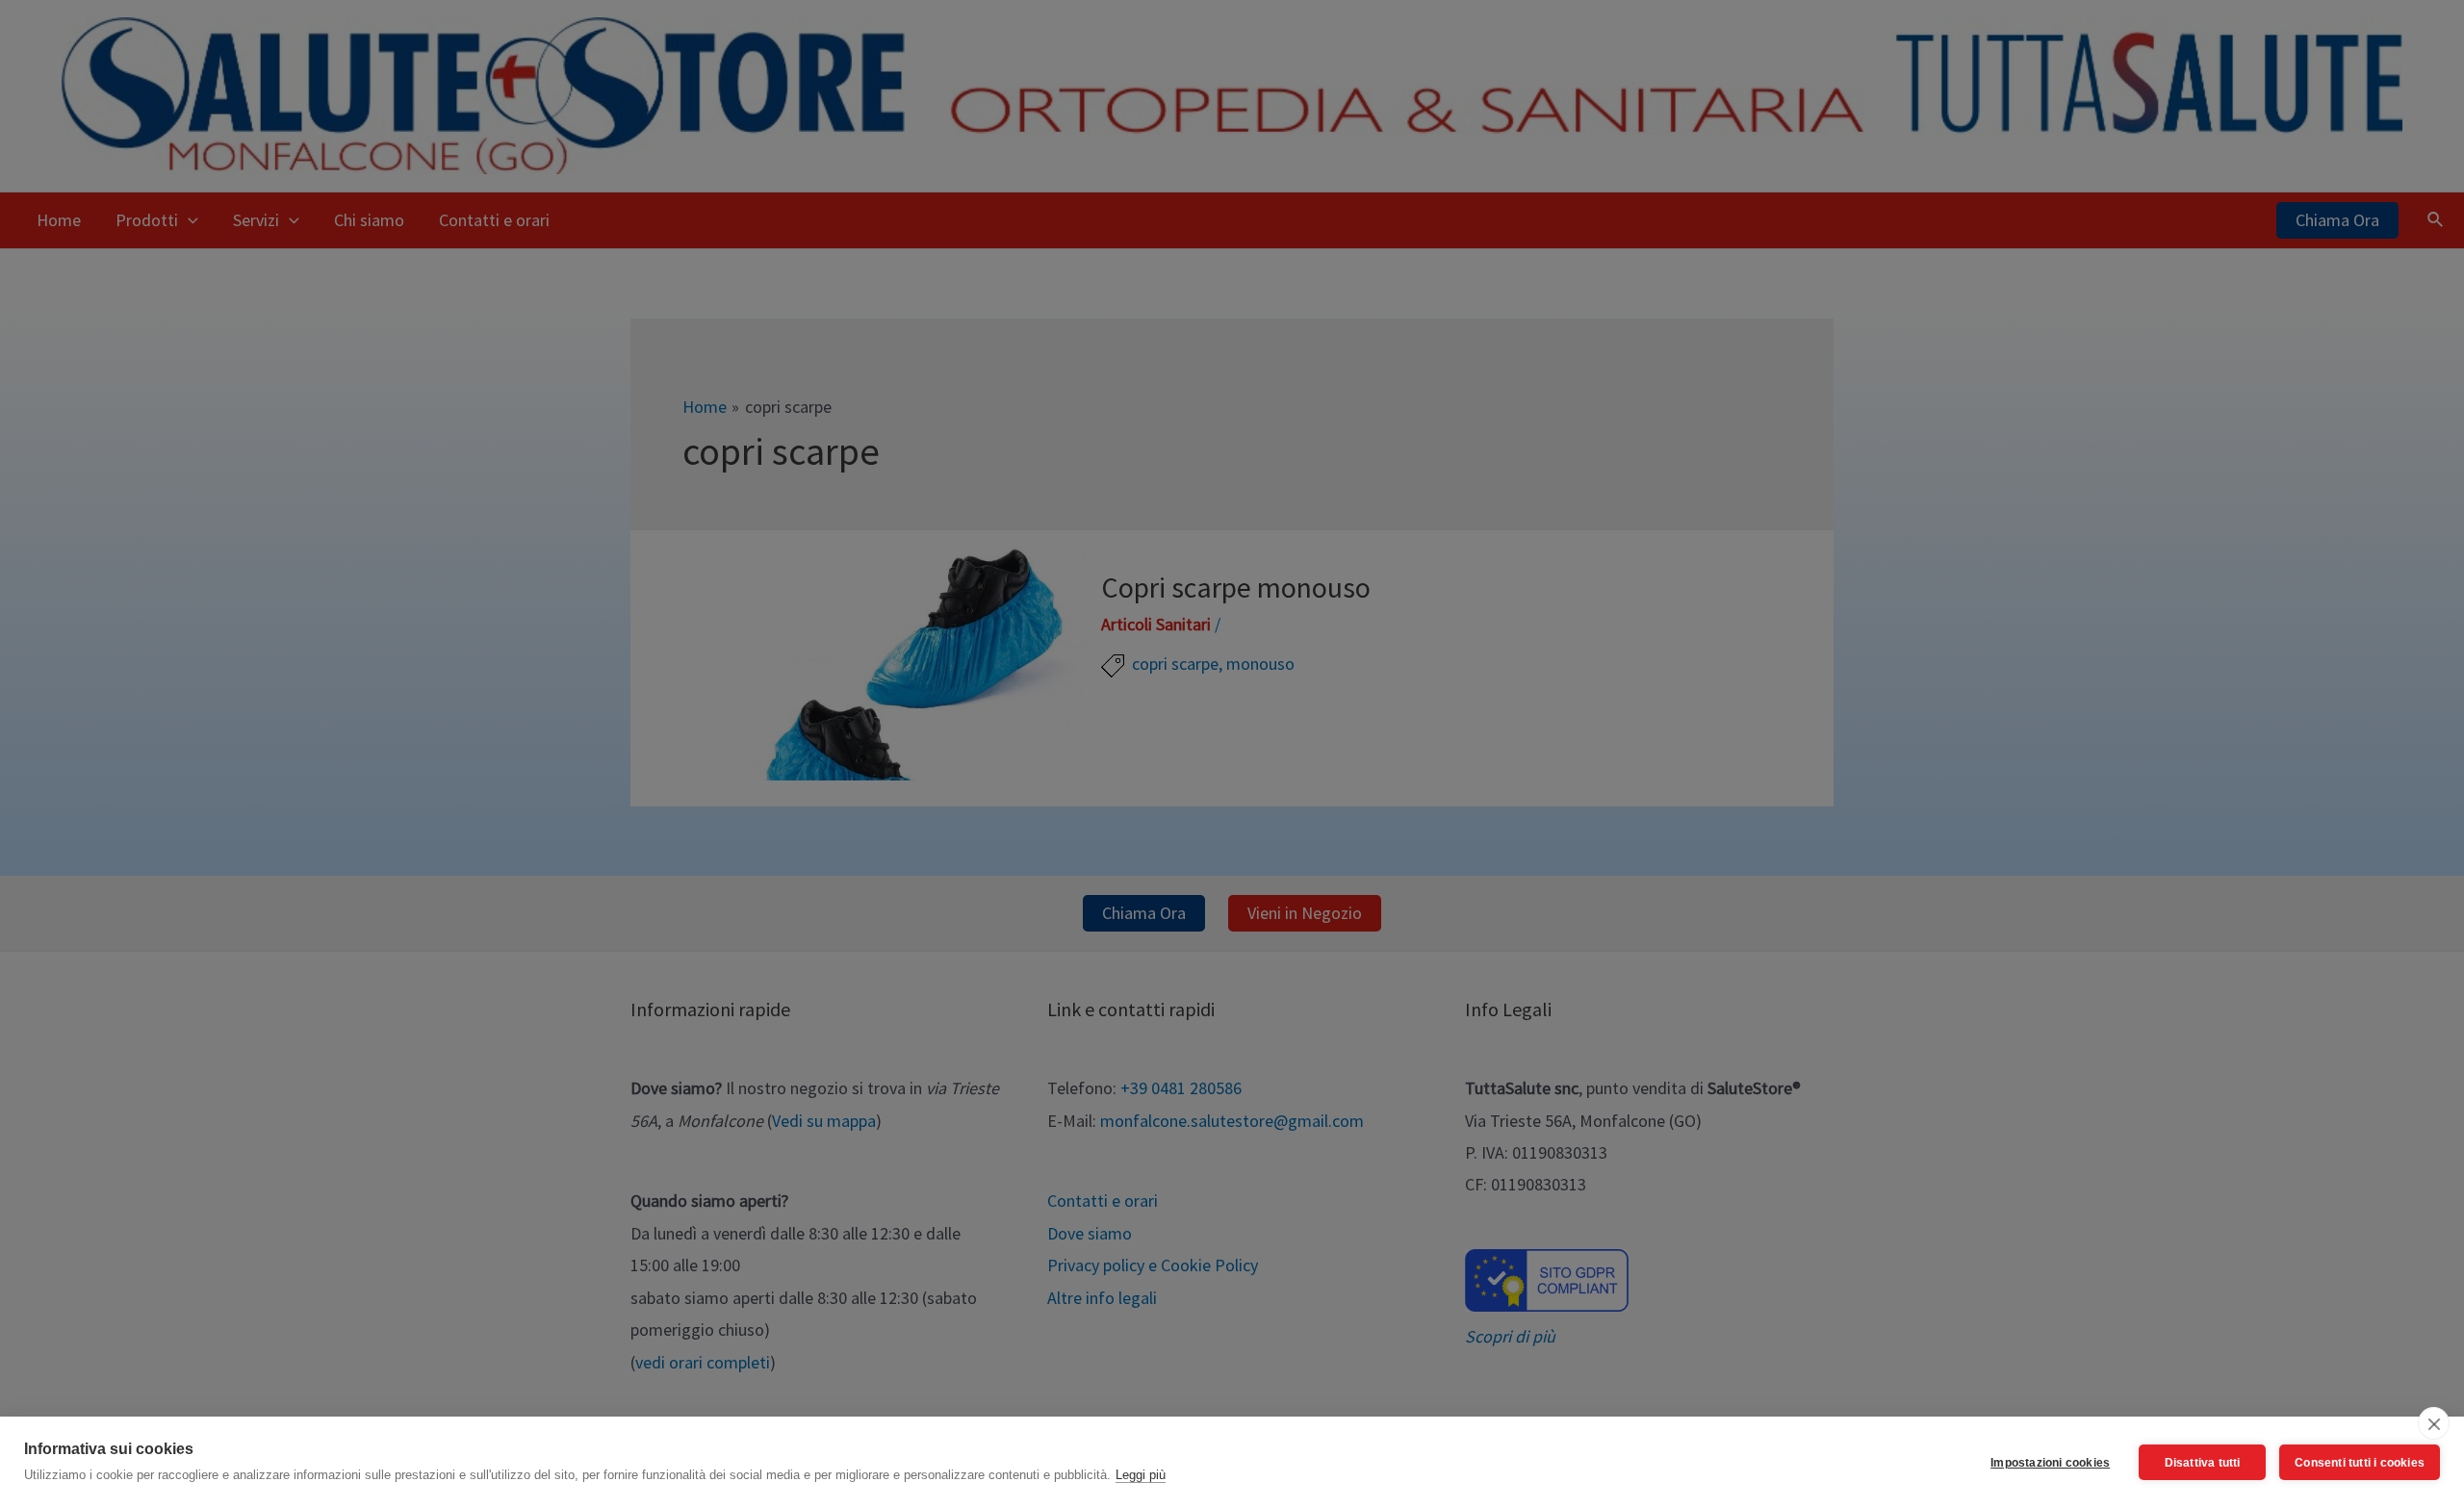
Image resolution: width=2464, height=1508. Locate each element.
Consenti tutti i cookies (2360, 1463)
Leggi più (1141, 1475)
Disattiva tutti (2203, 1463)
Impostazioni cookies (2050, 1463)
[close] (2434, 1423)
